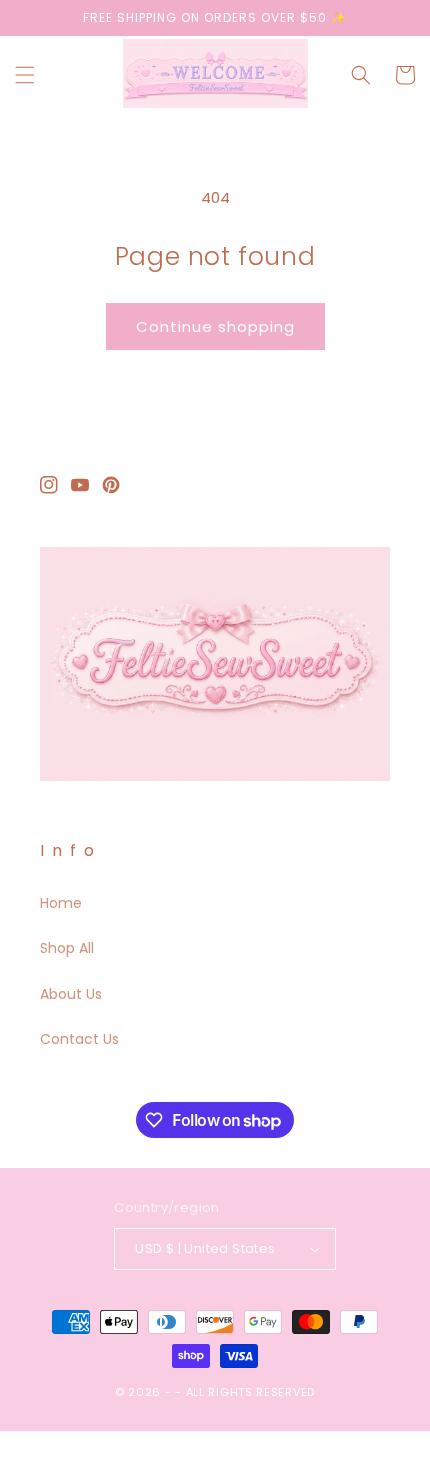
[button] (25, 75)
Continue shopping (215, 326)
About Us (71, 994)
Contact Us (79, 1039)
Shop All (67, 948)
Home (61, 903)
